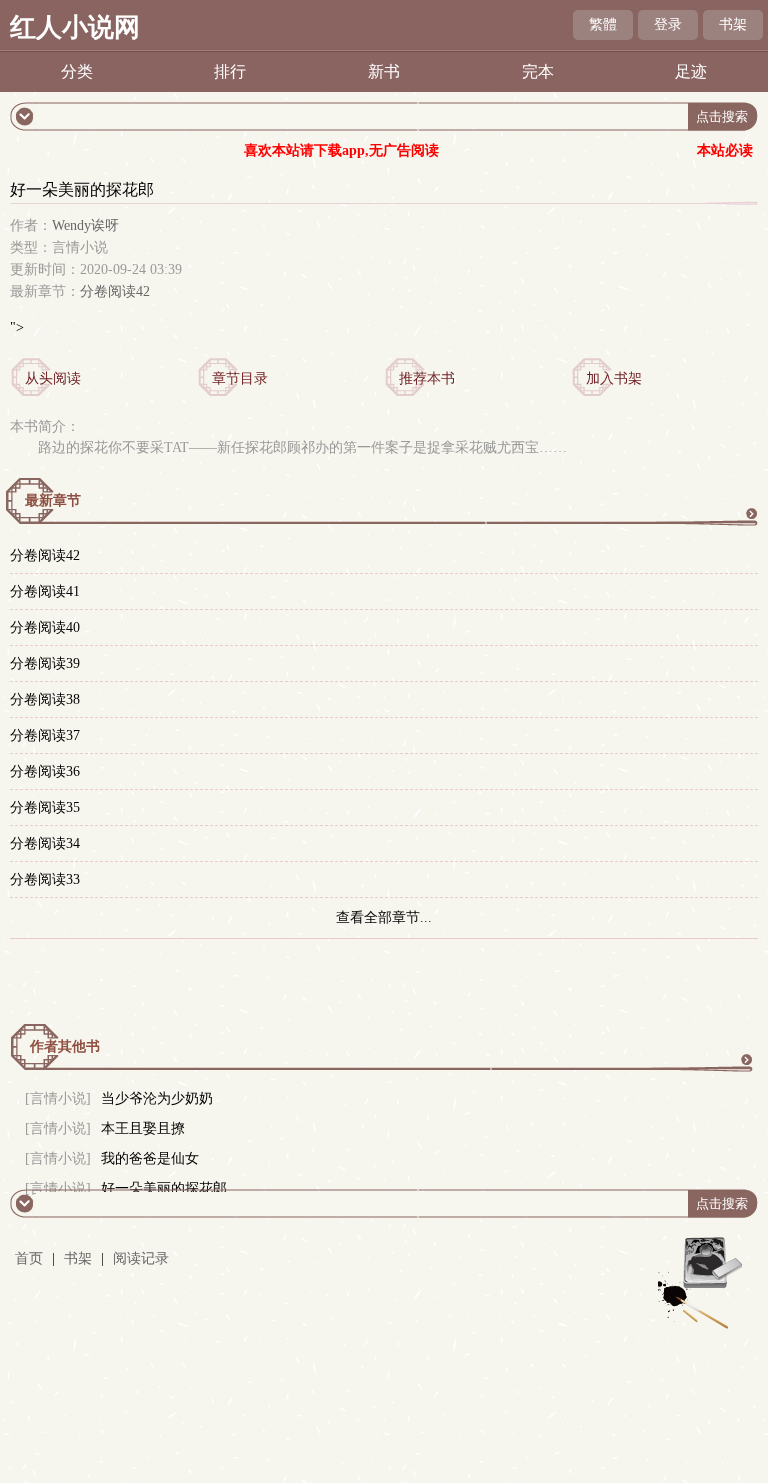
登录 (668, 24)
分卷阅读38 (45, 699)
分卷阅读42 (115, 291)
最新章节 (53, 500)
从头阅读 (53, 378)
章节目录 (240, 378)
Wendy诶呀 (85, 225)
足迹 (691, 71)
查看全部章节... (384, 917)
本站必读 (725, 150)
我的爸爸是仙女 (150, 1158)
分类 (77, 71)
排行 (230, 71)
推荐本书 (427, 378)
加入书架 (614, 378)
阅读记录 (141, 1258)
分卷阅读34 (45, 843)
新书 (384, 71)
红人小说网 (75, 27)
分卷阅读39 (45, 663)
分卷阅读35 (45, 807)
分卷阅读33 (45, 879)
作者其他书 (65, 1046)
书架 (733, 24)
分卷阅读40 (45, 627)
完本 (538, 71)
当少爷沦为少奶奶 (157, 1098)
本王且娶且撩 (143, 1128)
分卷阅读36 (45, 771)
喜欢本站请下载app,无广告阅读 (341, 150)
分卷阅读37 (45, 735)
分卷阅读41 (45, 591)
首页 (29, 1258)
